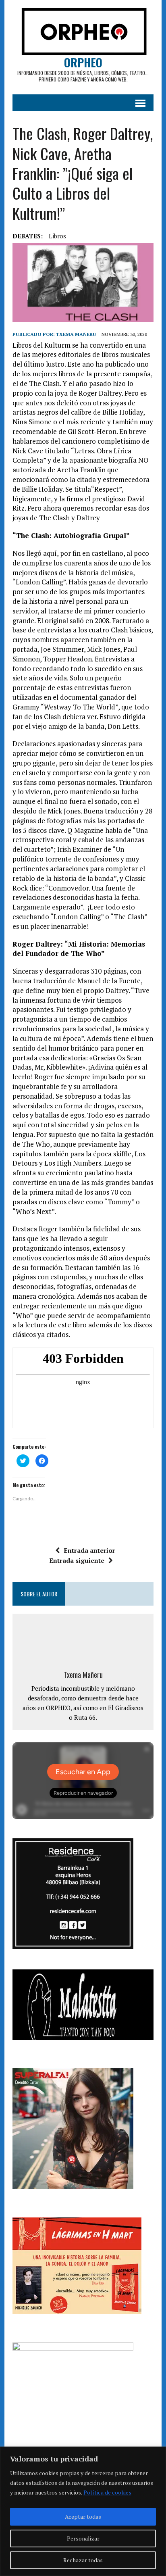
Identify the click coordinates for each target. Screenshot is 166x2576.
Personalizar (83, 2538)
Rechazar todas (83, 2560)
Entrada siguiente (77, 1560)
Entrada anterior (89, 1550)
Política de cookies (107, 2492)
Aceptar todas (83, 2517)
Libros (57, 236)
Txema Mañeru (76, 334)
